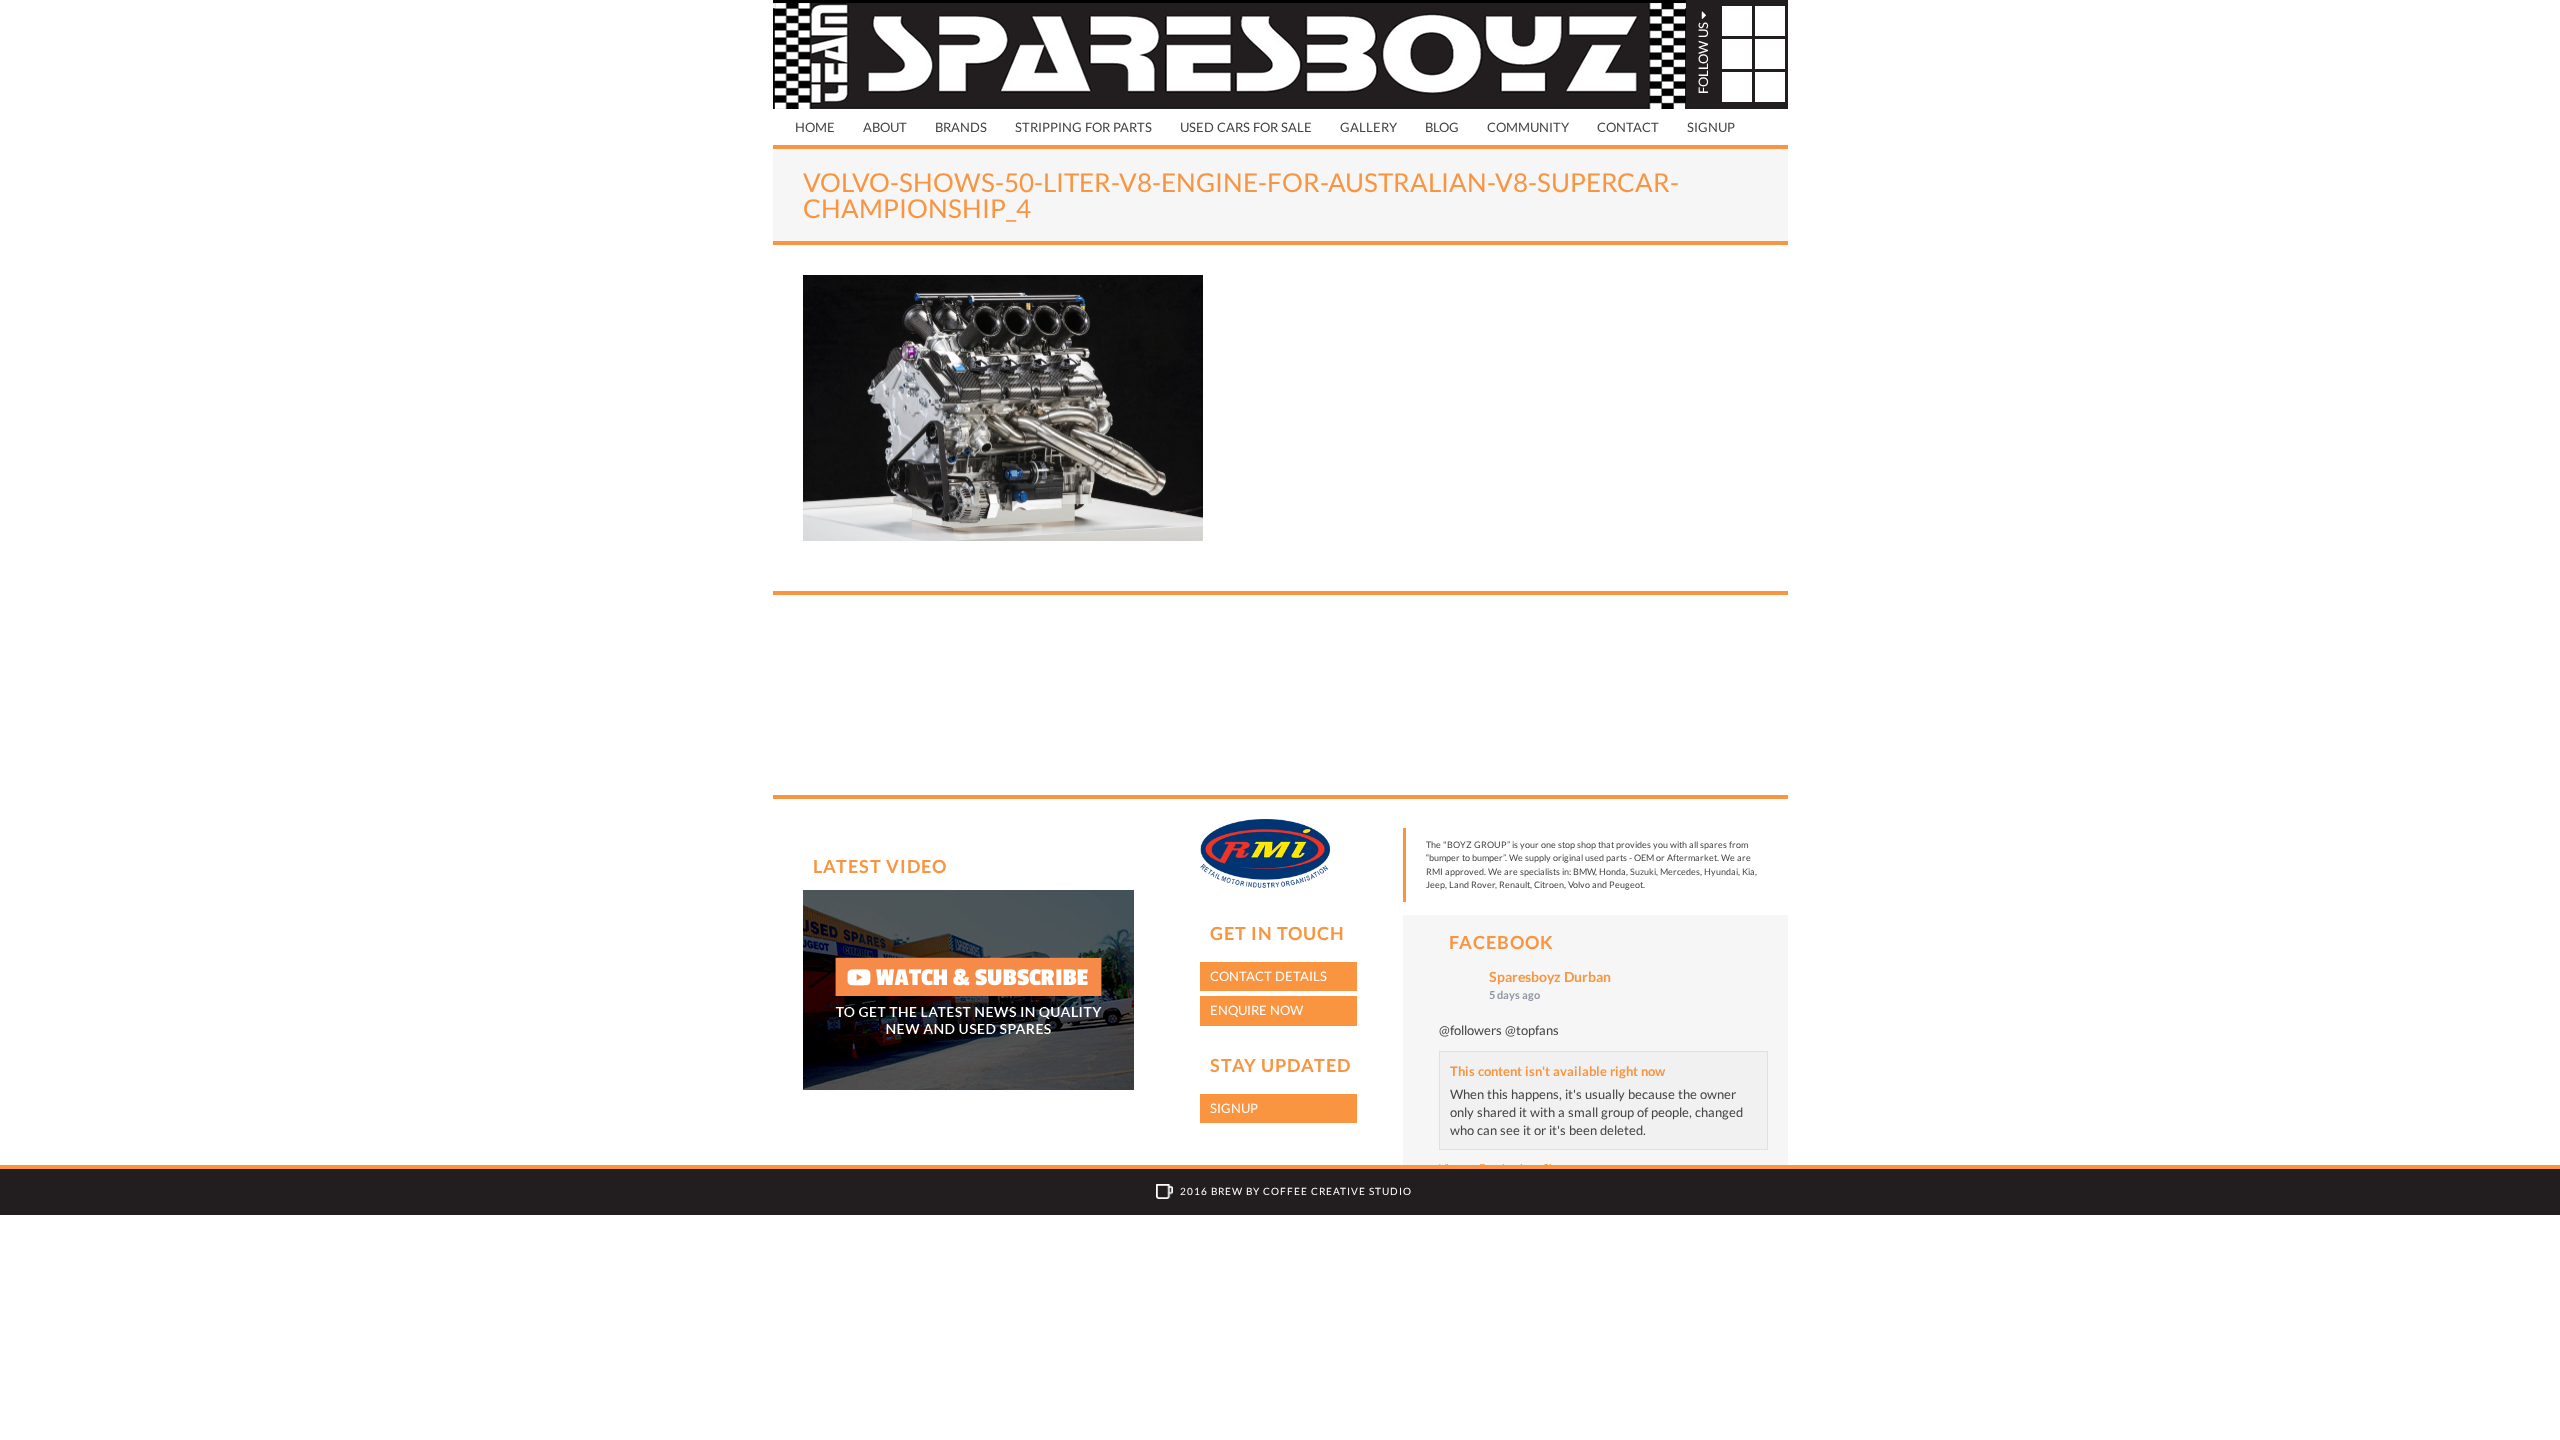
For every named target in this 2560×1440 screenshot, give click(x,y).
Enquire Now (1256, 1010)
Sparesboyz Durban (1550, 976)
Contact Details (1268, 976)
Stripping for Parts (1083, 127)
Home (815, 127)
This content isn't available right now (1557, 1071)
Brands (961, 127)
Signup (1711, 127)
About (885, 127)
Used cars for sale (1246, 127)
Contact (1628, 127)
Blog (1442, 127)
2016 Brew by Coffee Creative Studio (1296, 1191)
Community (1528, 127)
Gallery (1368, 127)
